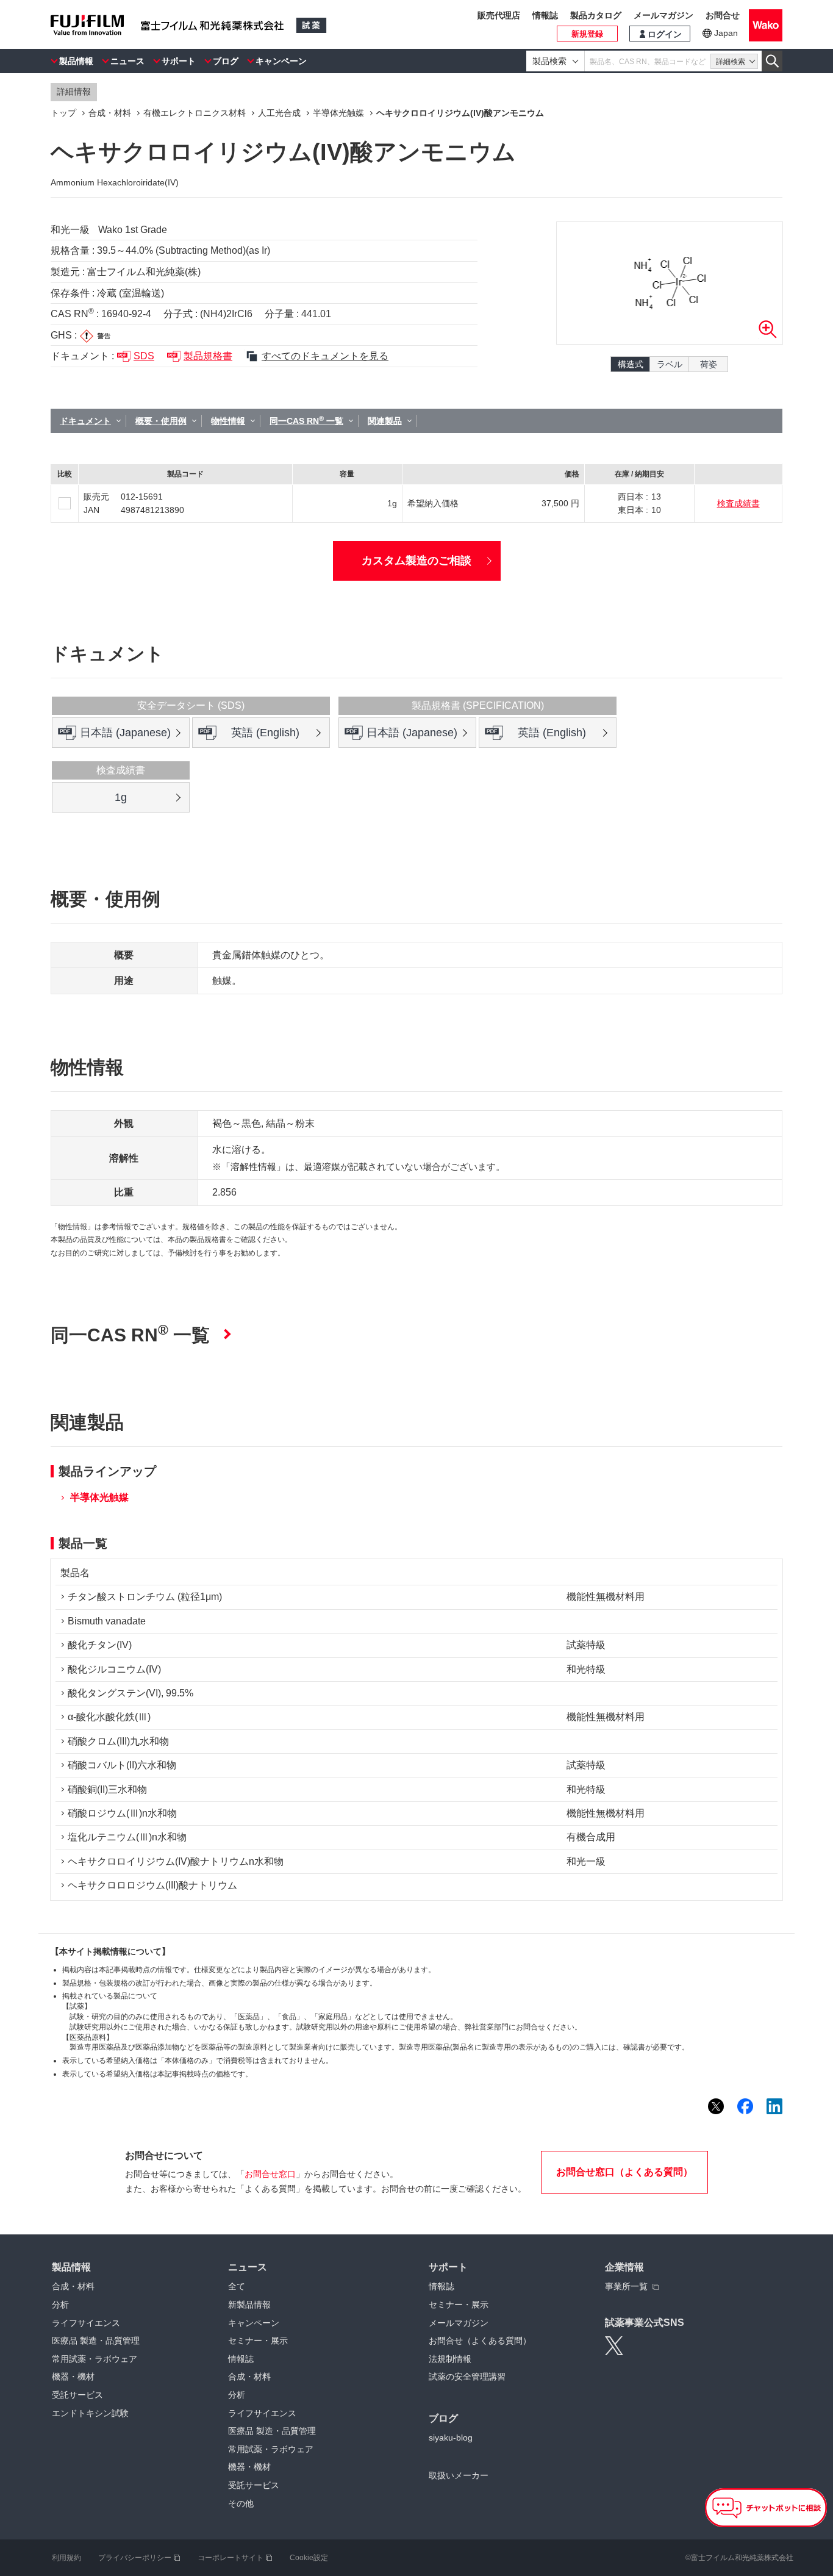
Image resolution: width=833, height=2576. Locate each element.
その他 (241, 2503)
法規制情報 (450, 2359)
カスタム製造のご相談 (416, 561)
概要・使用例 (161, 421)
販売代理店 (499, 15)
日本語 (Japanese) (125, 733)
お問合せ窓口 (270, 2174)
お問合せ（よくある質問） (480, 2341)
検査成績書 (738, 503)
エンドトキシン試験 (90, 2413)
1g (121, 797)
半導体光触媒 (99, 1497)
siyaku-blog (451, 2438)
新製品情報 (249, 2305)
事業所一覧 (626, 2286)
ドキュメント (85, 421)
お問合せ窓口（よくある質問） (624, 2172)
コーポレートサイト (231, 2558)
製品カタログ (596, 15)
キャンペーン (281, 61)
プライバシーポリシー (135, 2558)
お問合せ (723, 15)
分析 (60, 2305)
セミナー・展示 (258, 2341)
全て (237, 2286)
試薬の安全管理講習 (467, 2377)
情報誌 (545, 15)
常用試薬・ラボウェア (95, 2359)
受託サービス (77, 2395)
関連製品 (385, 421)
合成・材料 (73, 2286)
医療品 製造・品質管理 (96, 2341)
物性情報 (228, 421)
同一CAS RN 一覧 (306, 420)
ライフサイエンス (86, 2323)
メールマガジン (663, 15)
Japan (726, 33)
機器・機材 (73, 2377)
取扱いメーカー (459, 2475)
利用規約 (66, 2558)
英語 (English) (265, 733)
